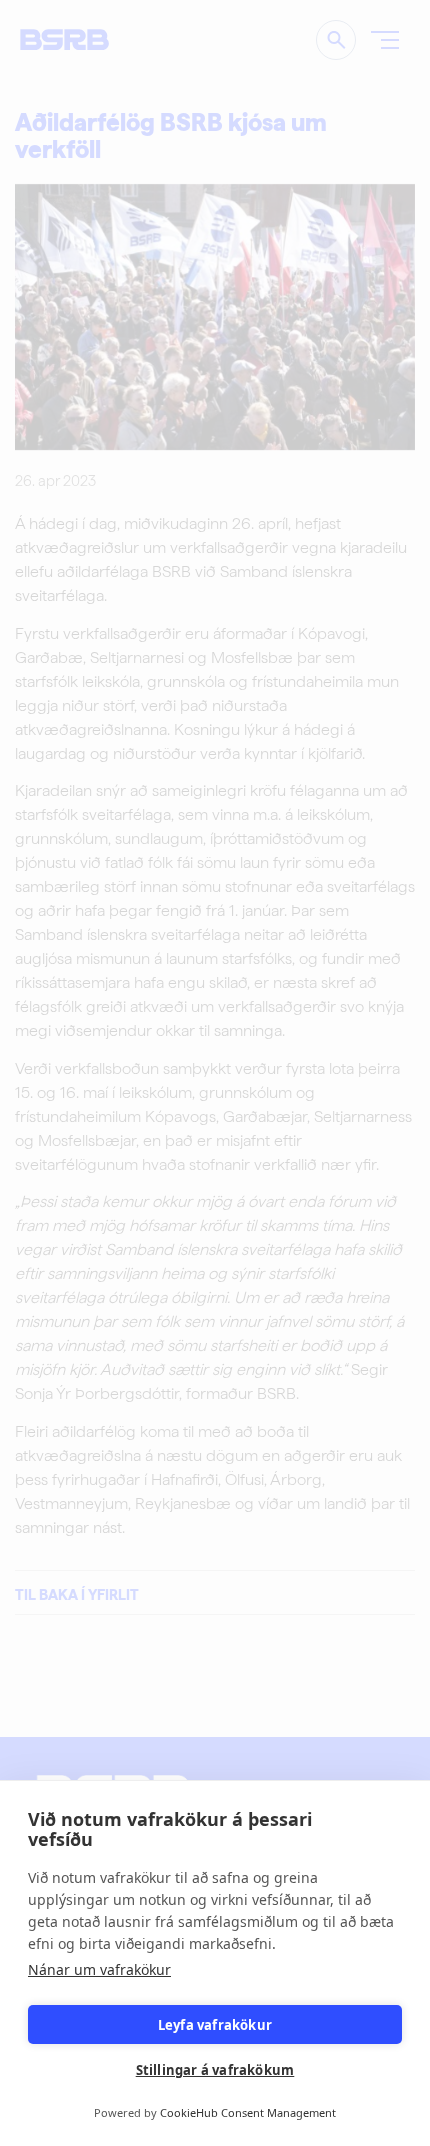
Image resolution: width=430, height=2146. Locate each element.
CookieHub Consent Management (248, 2112)
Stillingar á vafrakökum (215, 2070)
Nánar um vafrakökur (99, 1969)
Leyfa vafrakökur (215, 2025)
